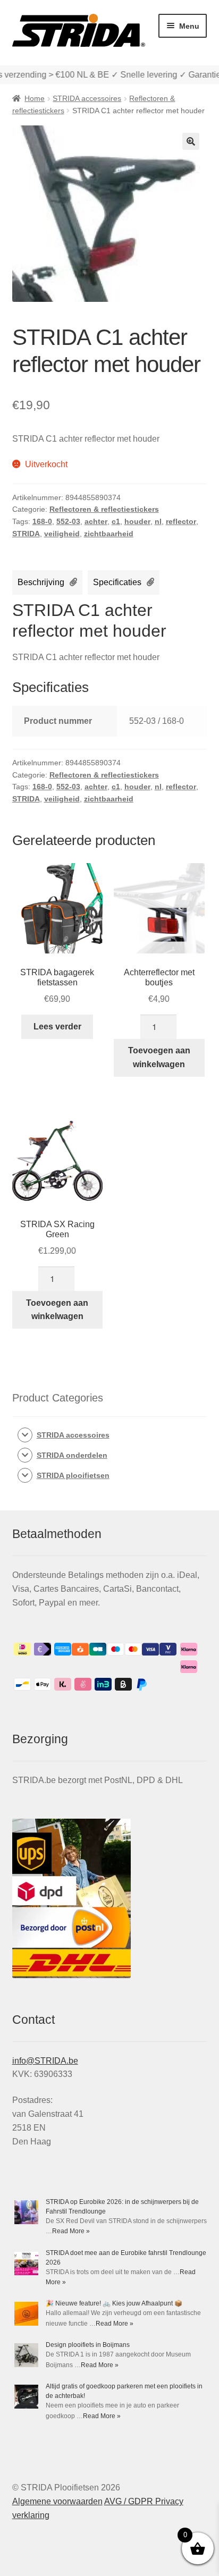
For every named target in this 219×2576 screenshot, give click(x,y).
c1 (116, 521)
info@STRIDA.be (45, 2061)
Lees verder (57, 1027)
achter (96, 521)
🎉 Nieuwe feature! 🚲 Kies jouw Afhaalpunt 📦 (114, 2303)
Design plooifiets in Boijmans (88, 2345)
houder (137, 521)
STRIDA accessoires (87, 98)
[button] (191, 141)
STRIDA (26, 534)
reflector (181, 521)
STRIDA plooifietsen (73, 1475)
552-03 (68, 521)
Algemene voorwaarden (57, 2501)
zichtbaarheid (109, 534)
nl (158, 521)
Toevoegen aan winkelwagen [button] (159, 1057)
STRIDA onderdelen (72, 1455)
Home (35, 98)
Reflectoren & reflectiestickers (104, 509)
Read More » (71, 2231)
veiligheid (62, 534)
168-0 (42, 521)
